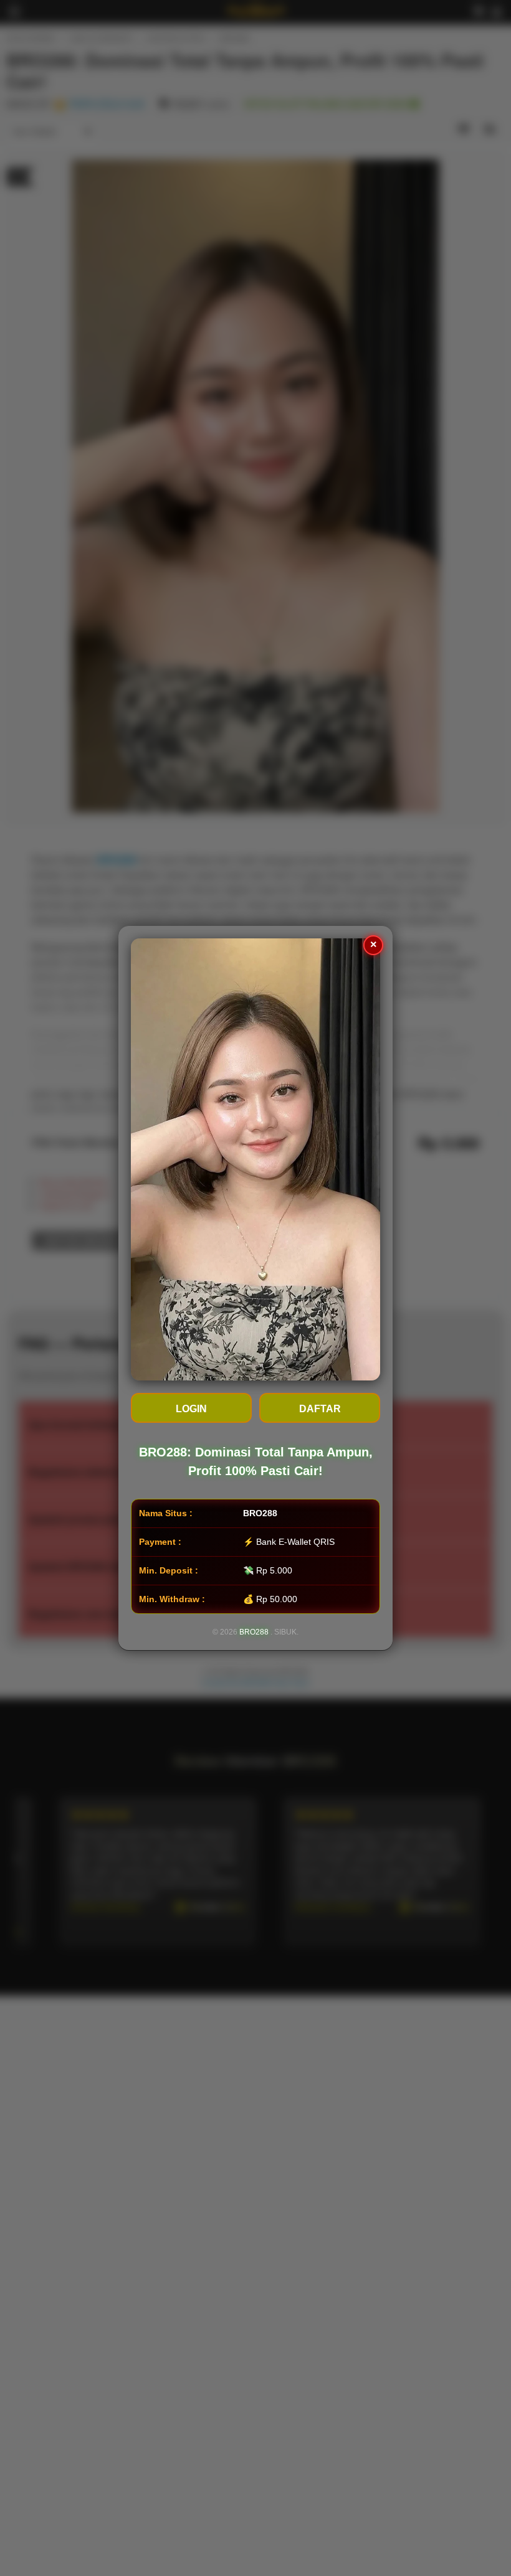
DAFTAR (320, 1409)
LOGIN (191, 1409)
